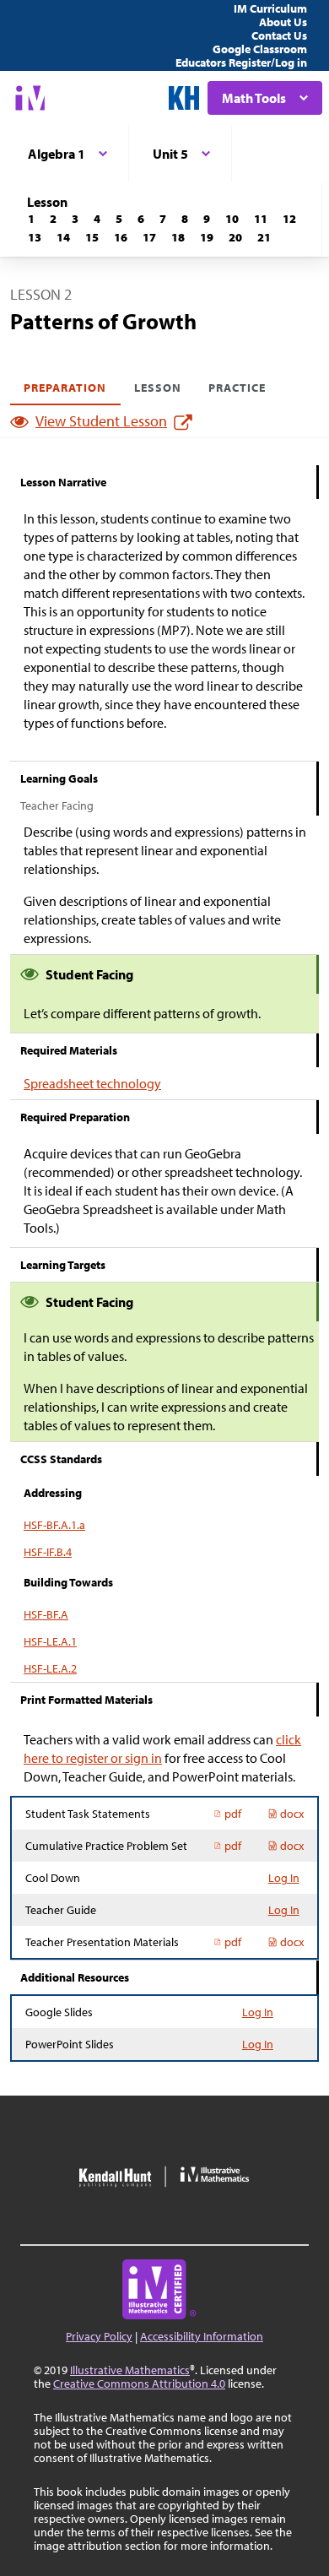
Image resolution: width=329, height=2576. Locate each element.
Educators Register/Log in (241, 62)
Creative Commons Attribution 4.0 (139, 2383)
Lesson (158, 388)
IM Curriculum (270, 8)
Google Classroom (260, 49)
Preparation (65, 388)
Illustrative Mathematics (130, 2370)
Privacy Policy (99, 2336)
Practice (237, 388)
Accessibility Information (202, 2336)
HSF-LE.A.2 (50, 1668)
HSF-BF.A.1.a (54, 1525)
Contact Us (279, 35)
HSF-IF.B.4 (48, 1552)
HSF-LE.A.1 (50, 1641)
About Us (283, 22)
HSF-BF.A (46, 1614)
